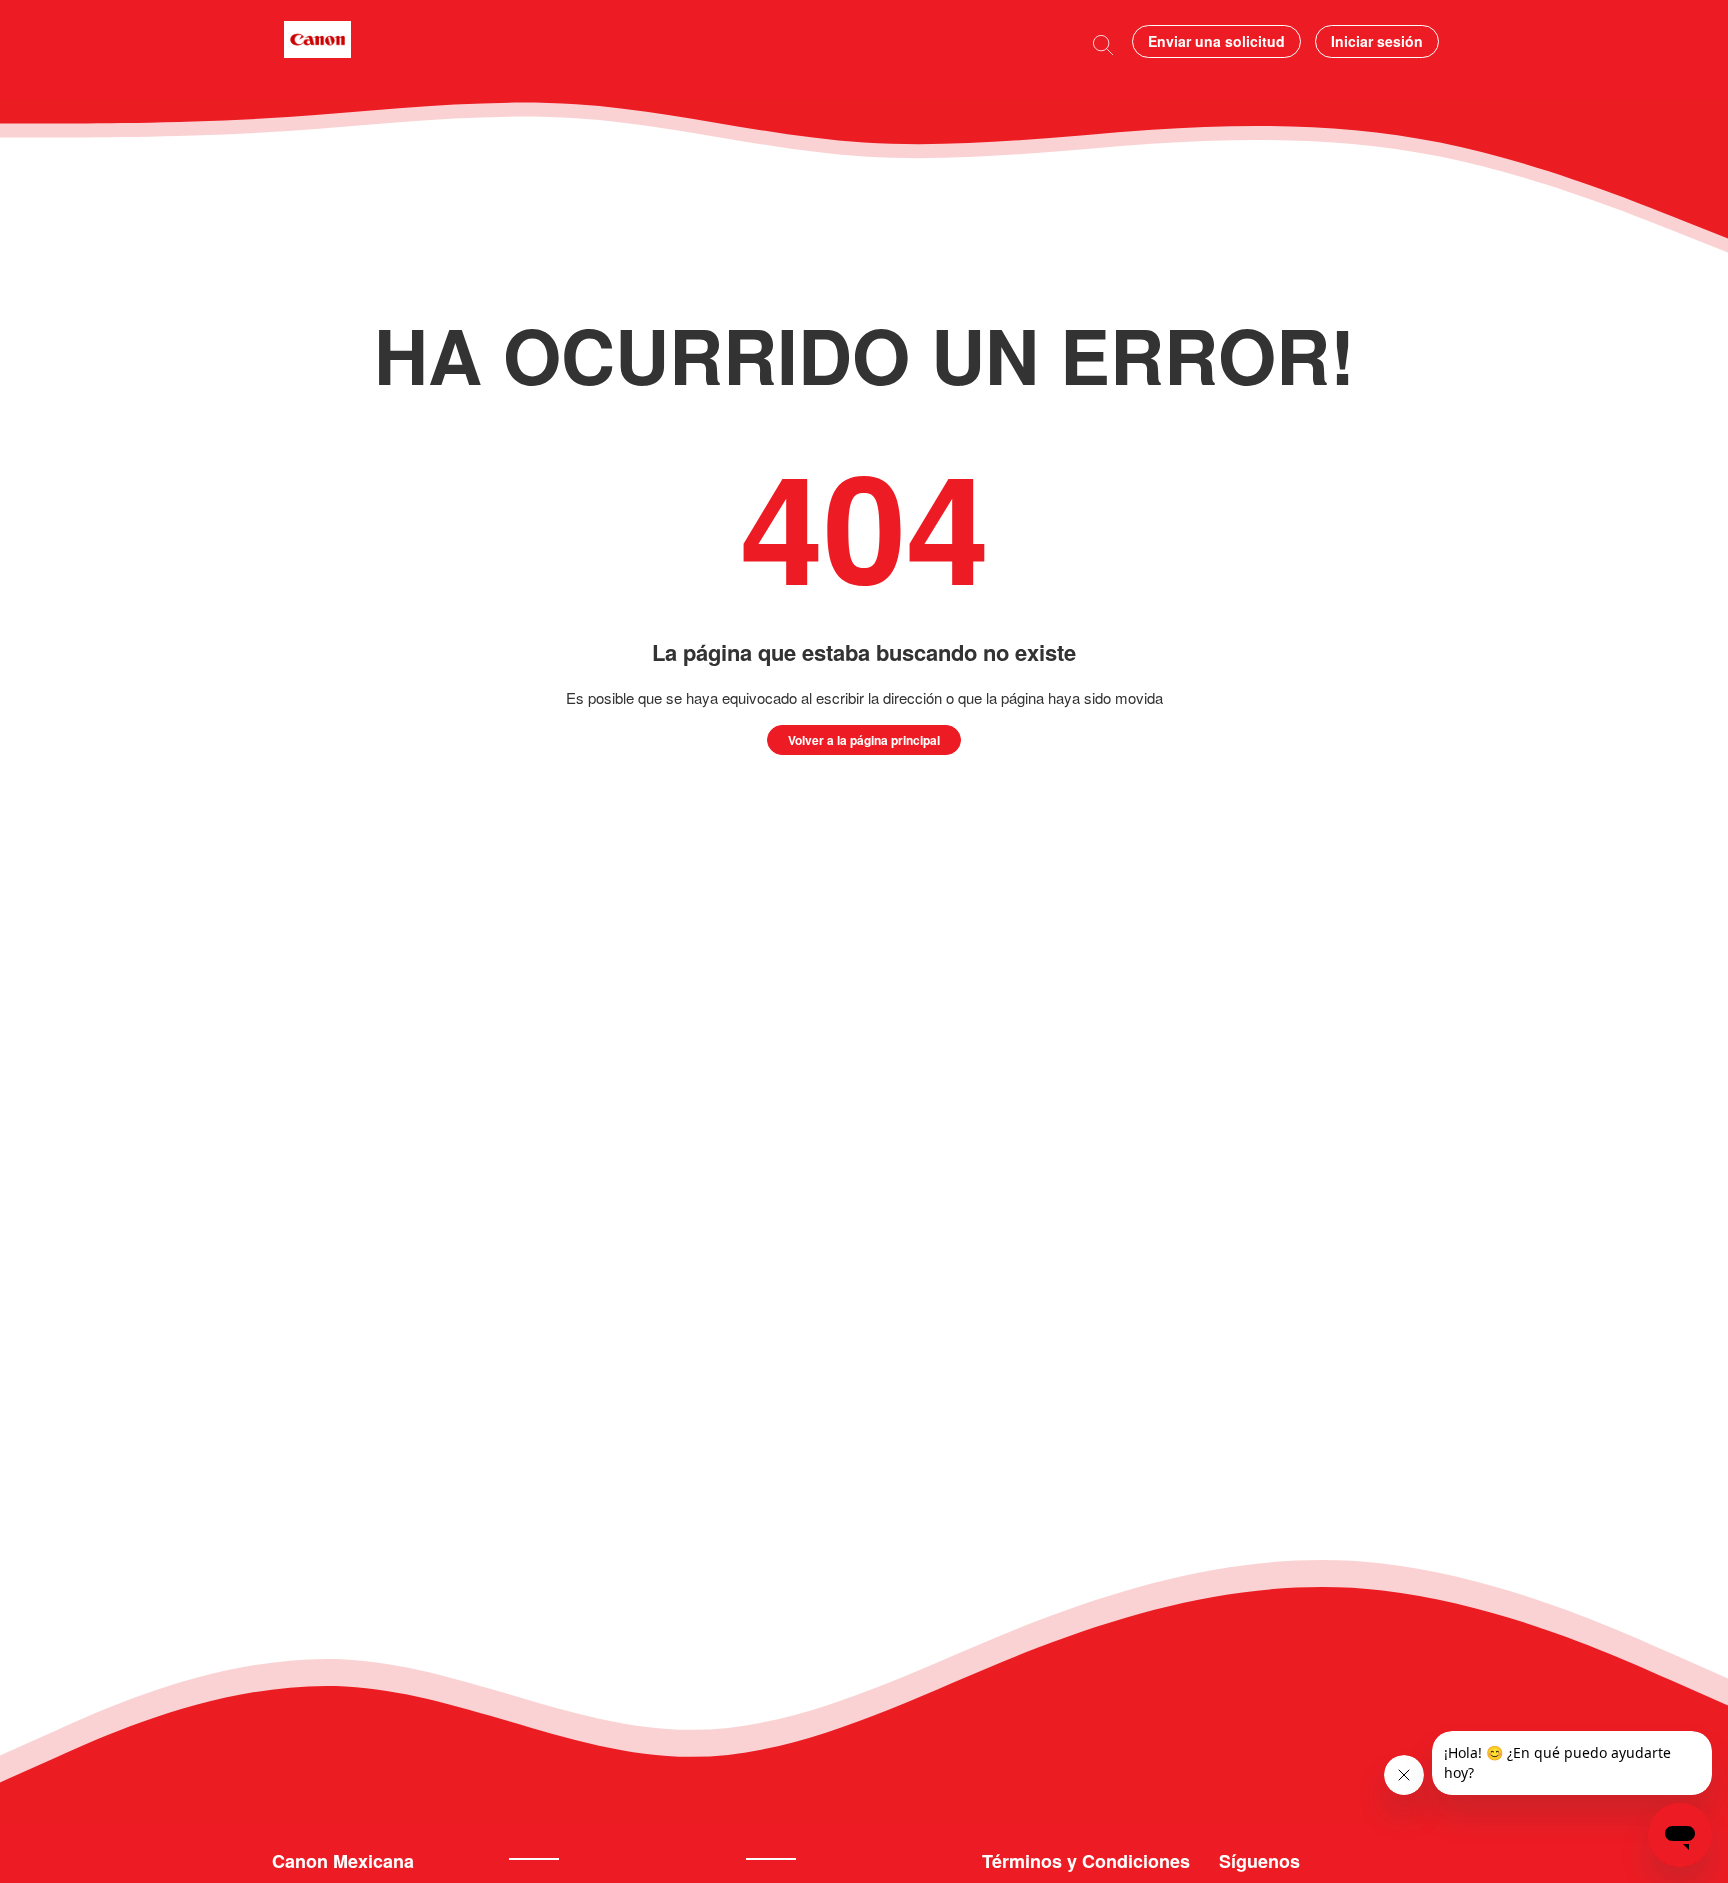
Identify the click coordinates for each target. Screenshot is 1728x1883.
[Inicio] (317, 51)
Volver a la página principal (864, 740)
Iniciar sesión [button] (1377, 41)
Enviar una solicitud (1216, 41)
